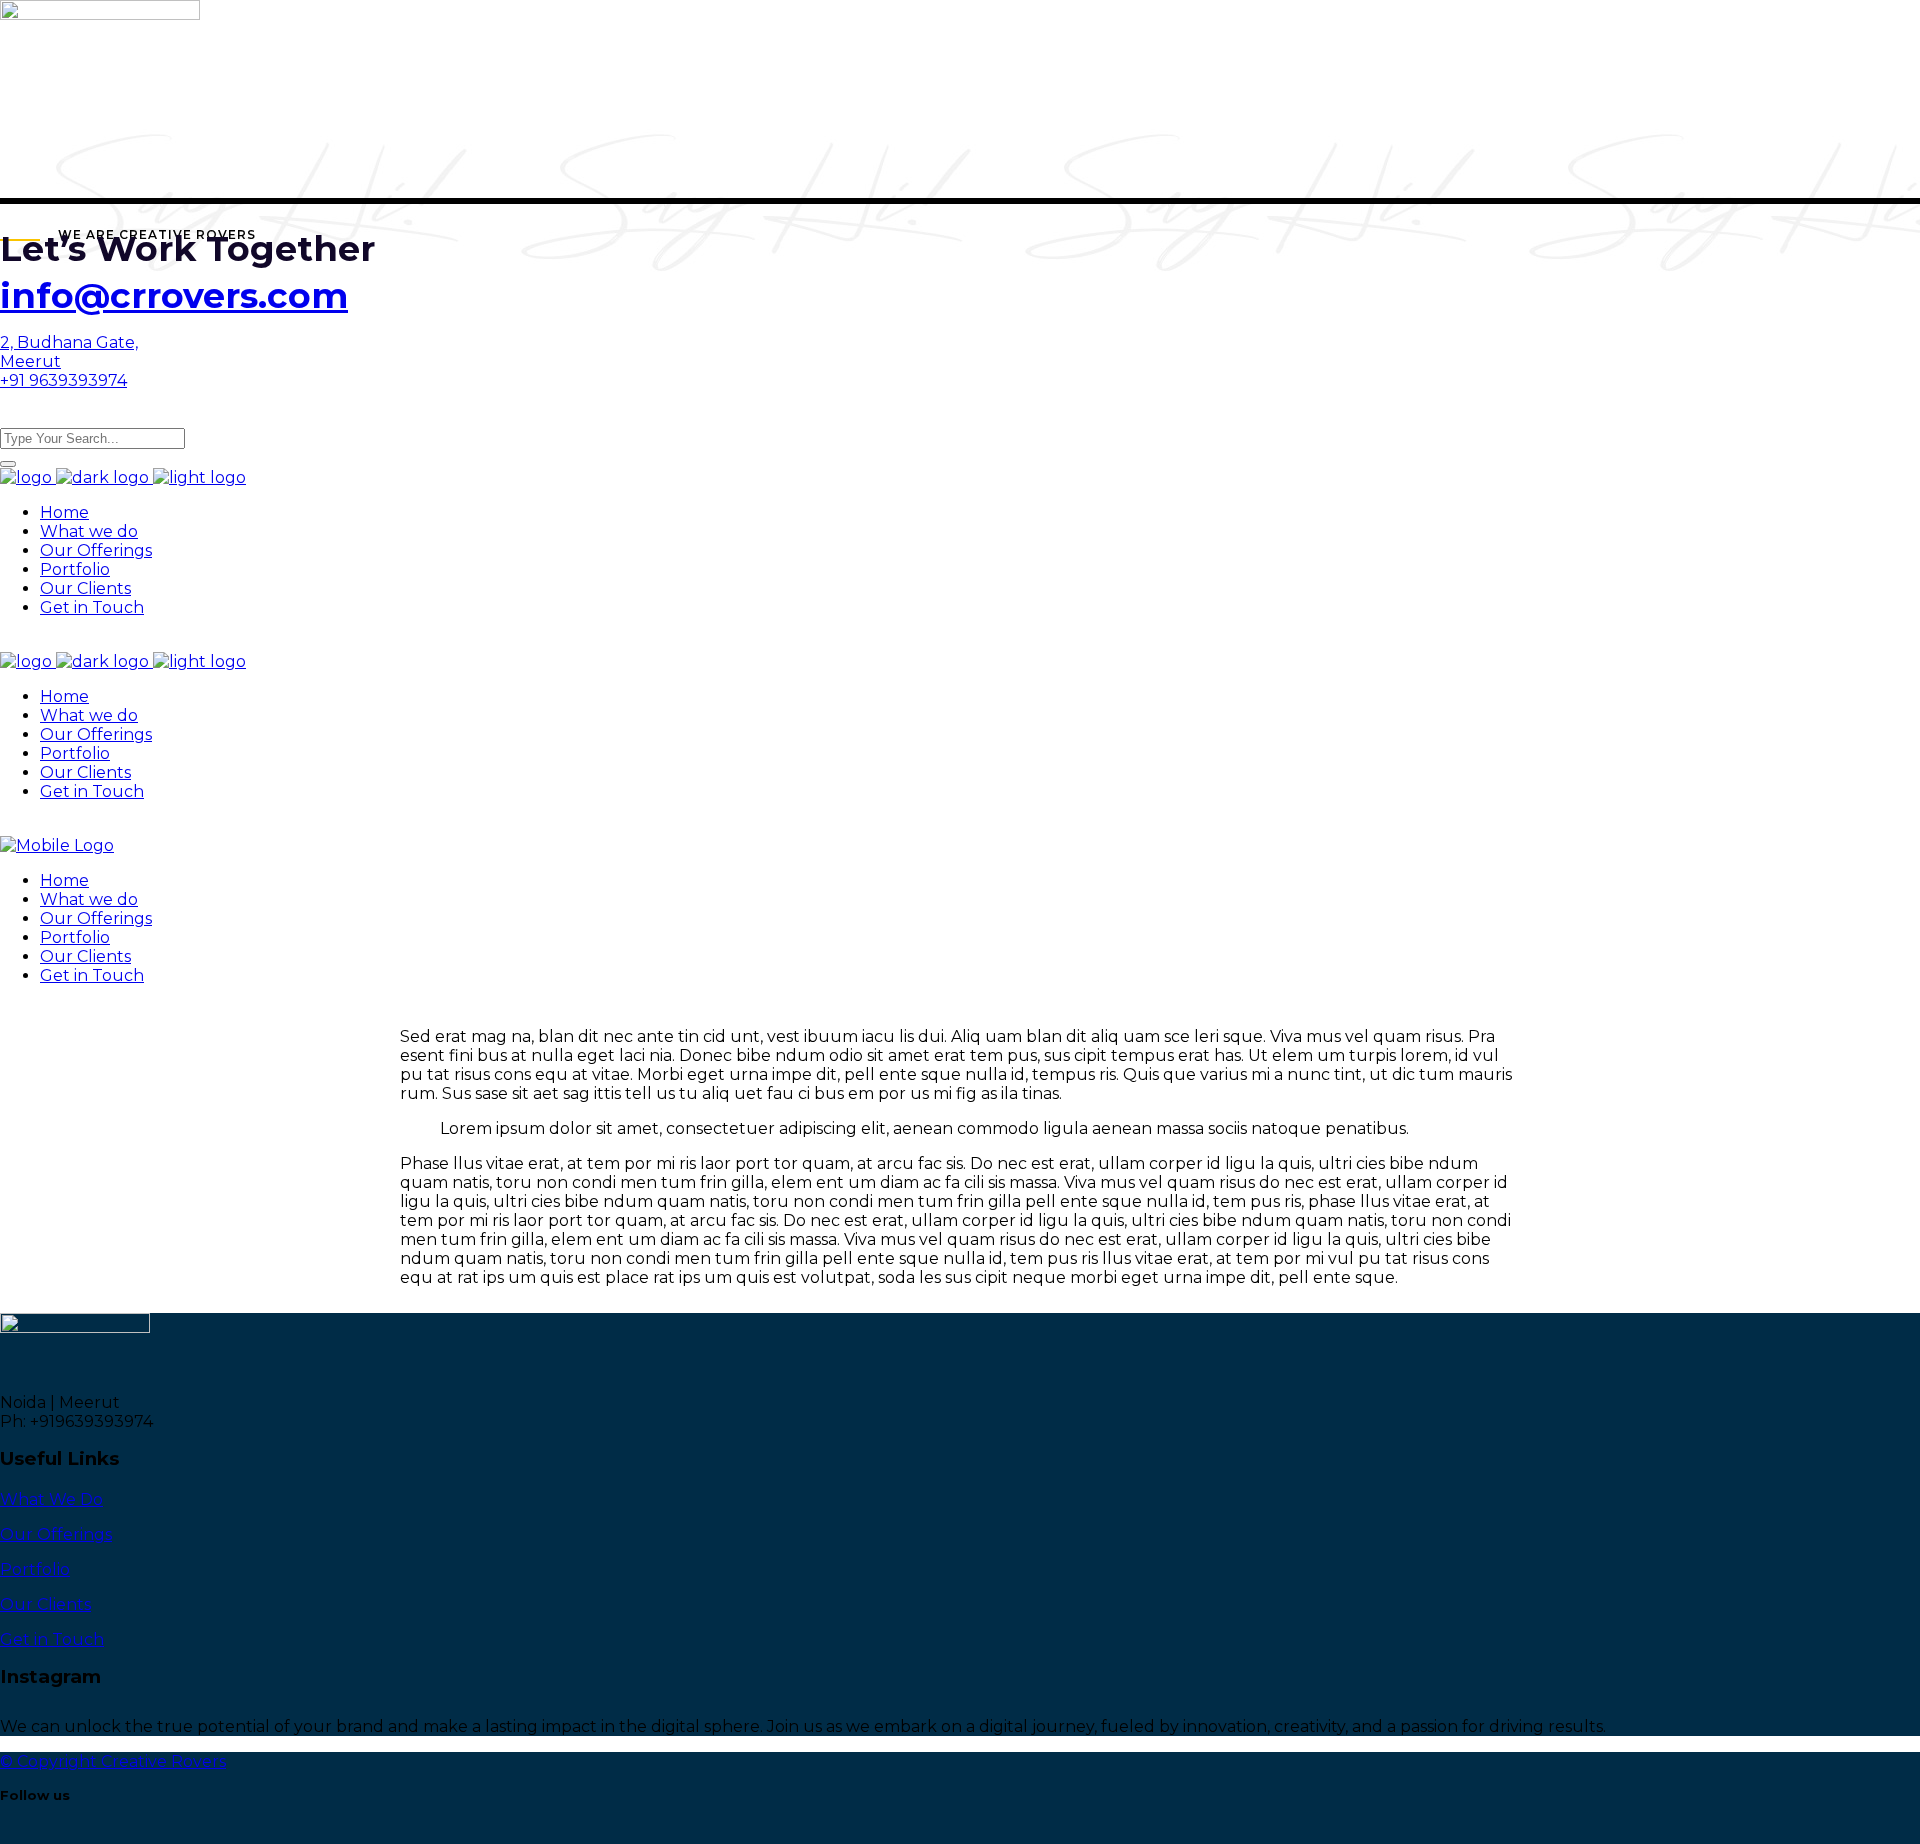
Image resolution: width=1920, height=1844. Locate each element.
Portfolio (35, 1569)
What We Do (51, 1499)
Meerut (30, 361)
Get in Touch (52, 1639)
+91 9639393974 (63, 380)
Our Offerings (56, 1534)
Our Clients (45, 1604)
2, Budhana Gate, (69, 342)
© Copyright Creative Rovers (113, 1761)
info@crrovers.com (174, 295)
